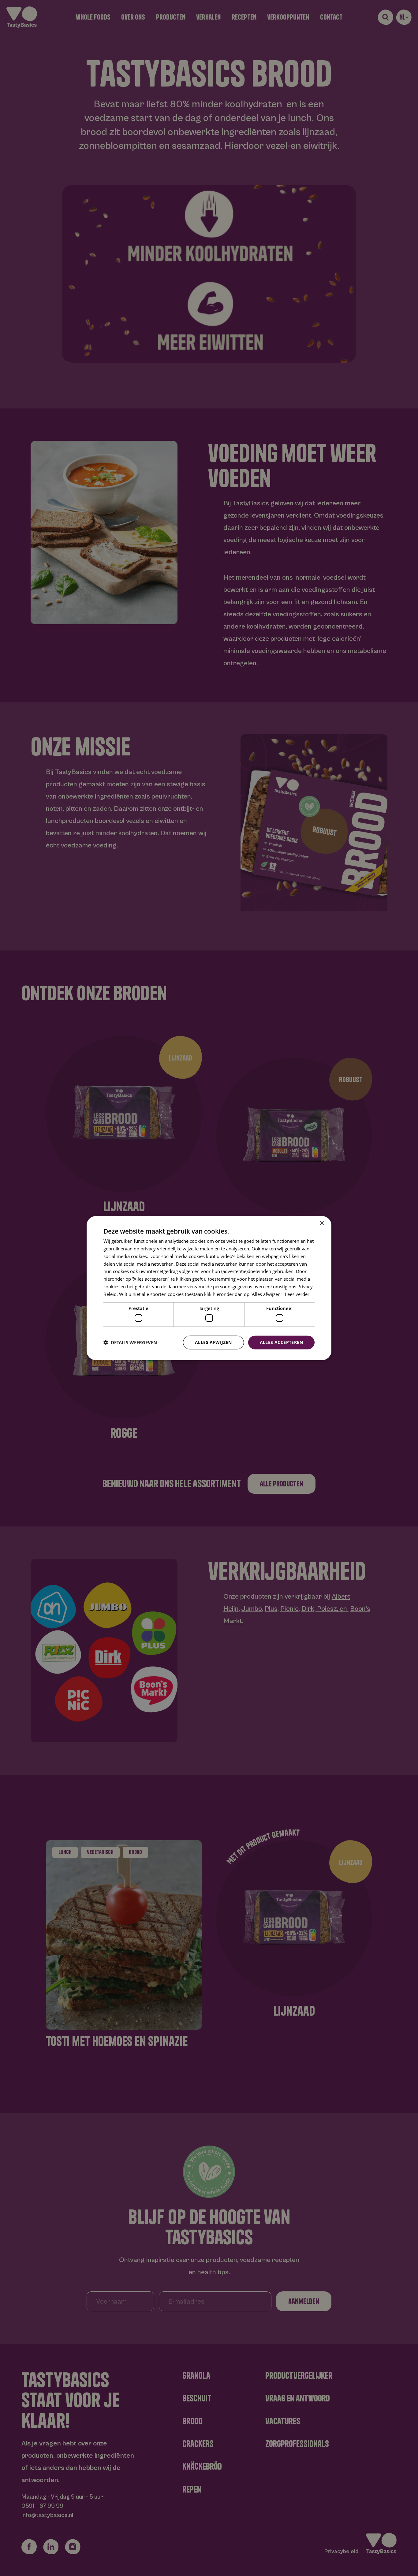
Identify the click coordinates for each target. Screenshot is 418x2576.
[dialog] (209, 1288)
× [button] (321, 1223)
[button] (130, 1342)
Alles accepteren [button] (281, 1342)
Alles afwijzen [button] (213, 1342)
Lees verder (297, 1294)
